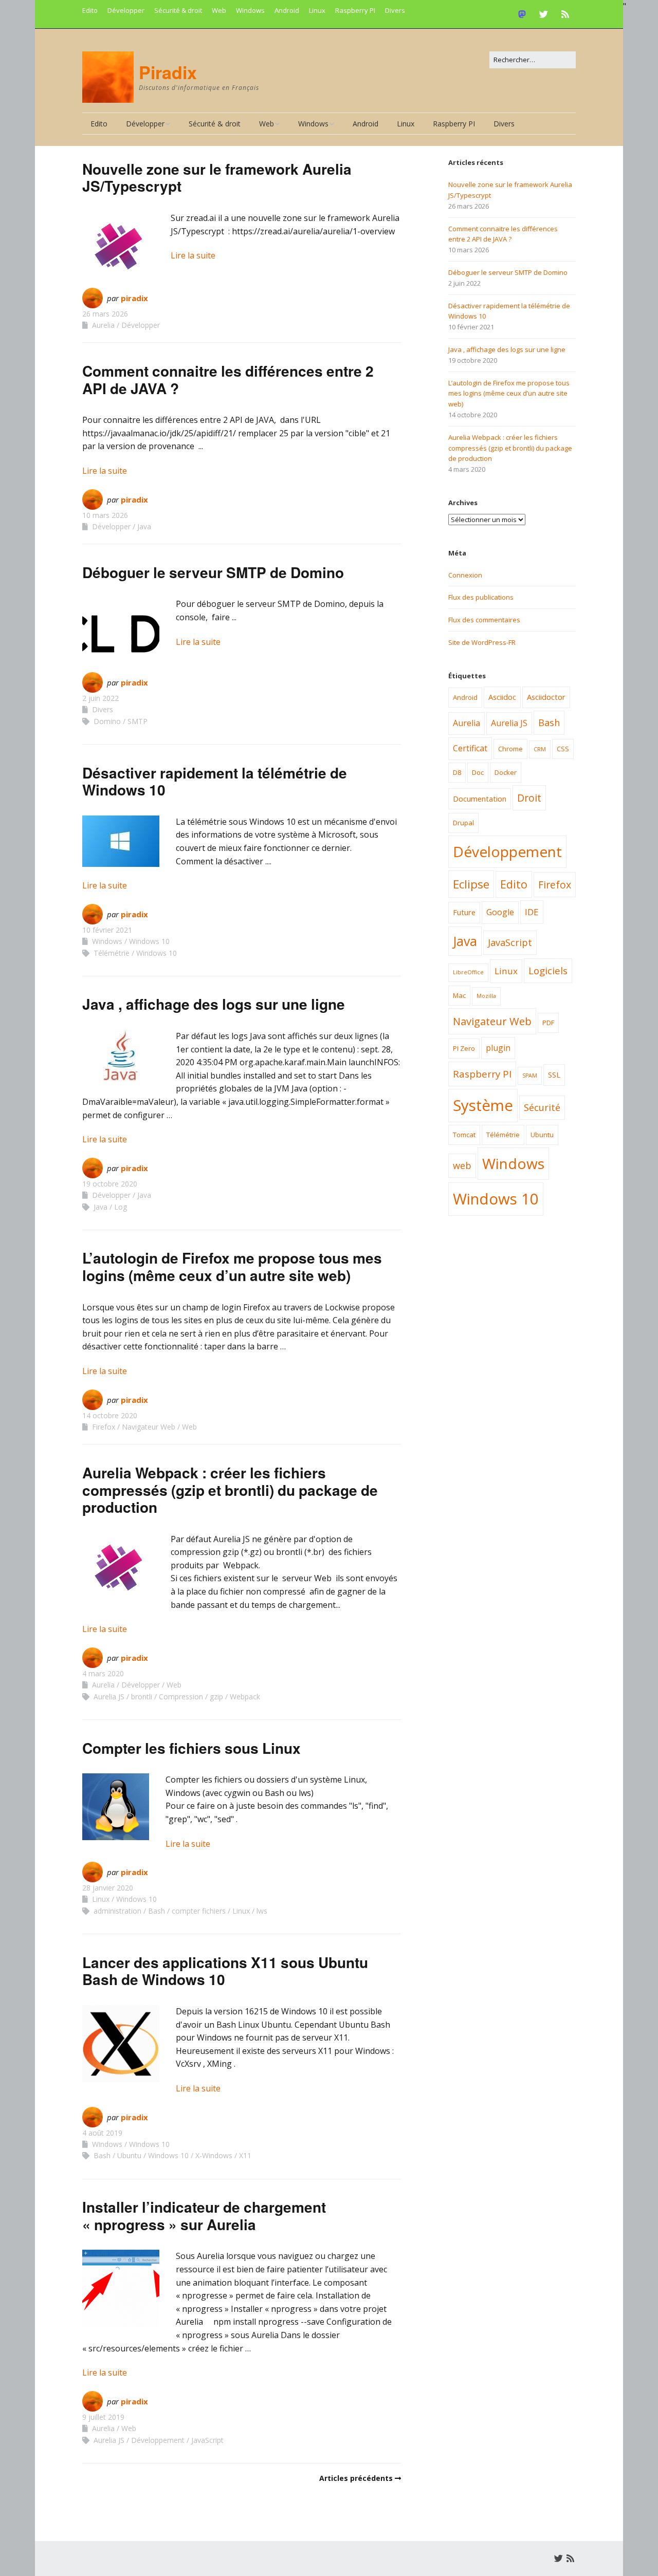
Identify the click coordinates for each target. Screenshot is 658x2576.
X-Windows (214, 2155)
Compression (181, 1697)
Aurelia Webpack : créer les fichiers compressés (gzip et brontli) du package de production (230, 1490)
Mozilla (486, 996)
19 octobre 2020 (110, 1184)
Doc (478, 772)
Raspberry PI (355, 10)
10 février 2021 (107, 930)
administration (117, 1911)
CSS (563, 749)
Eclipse (471, 884)
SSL (554, 1074)
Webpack (245, 1697)
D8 (457, 772)
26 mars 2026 (105, 314)
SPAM (530, 1076)
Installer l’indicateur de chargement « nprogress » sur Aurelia (204, 2216)
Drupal (463, 823)
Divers (395, 10)
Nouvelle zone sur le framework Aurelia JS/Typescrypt (217, 178)
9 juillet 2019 (103, 2417)
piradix (134, 298)
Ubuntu (129, 2155)
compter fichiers (199, 1911)
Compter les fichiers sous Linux (191, 1748)
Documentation (480, 799)
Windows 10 (149, 941)
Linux (317, 10)
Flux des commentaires (484, 620)
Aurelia (103, 325)
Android (287, 10)
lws (262, 1911)
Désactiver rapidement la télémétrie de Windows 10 (215, 781)
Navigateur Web (149, 1427)
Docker (506, 772)
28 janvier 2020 (108, 1888)
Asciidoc (502, 697)
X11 (245, 2155)
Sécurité (542, 1107)
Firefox (104, 1427)
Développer (126, 10)
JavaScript (207, 2440)
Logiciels (548, 971)
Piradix (168, 72)
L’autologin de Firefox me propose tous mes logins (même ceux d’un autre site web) (232, 1266)
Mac (459, 995)
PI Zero (464, 1048)
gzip (216, 1697)
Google (500, 912)
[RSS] (565, 14)
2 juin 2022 (100, 698)
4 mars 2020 (103, 1673)
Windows (250, 10)
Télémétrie (112, 953)
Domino (107, 721)
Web (219, 10)
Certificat (470, 748)
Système (483, 1105)
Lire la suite (193, 255)
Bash (157, 1911)
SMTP (138, 721)
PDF (548, 1023)
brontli (142, 1697)
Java (144, 526)
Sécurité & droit (178, 10)
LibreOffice (468, 972)
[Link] (525, 14)
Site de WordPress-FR (482, 642)
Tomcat (464, 1135)
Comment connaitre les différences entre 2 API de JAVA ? (228, 379)
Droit (529, 798)
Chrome (510, 749)
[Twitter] (544, 14)
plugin (498, 1048)
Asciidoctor (546, 697)
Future (464, 912)
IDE (532, 912)
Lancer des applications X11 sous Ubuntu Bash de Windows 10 (225, 1971)
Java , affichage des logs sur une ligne (214, 1004)
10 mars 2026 (105, 515)
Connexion (465, 575)
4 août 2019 (102, 2133)
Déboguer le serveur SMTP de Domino (213, 572)
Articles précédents (356, 2478)
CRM (540, 749)
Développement (158, 2440)
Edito (90, 10)
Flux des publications (481, 597)
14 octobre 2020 (110, 1415)
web (462, 1165)
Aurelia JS (109, 1697)
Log (121, 1207)
